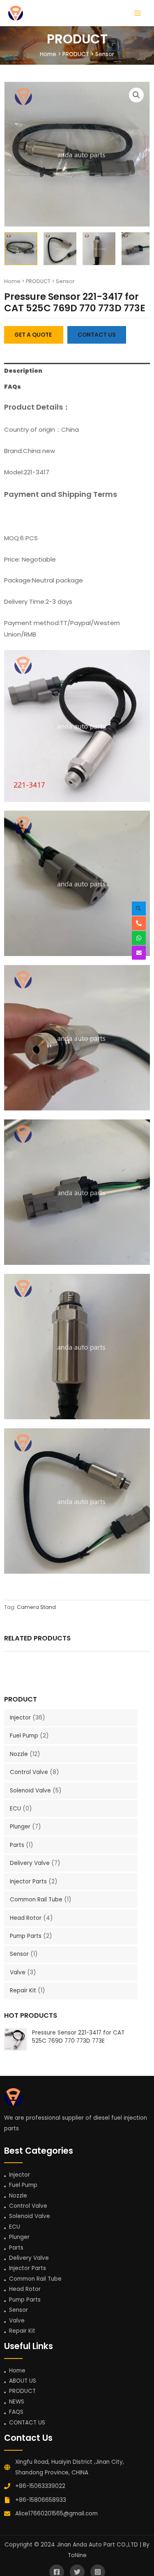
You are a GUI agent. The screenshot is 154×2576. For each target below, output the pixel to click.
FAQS (16, 2412)
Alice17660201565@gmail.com (56, 2514)
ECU (16, 1809)
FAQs (13, 387)
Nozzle (20, 1754)
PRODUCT (76, 54)
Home (48, 54)
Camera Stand (36, 1607)
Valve (18, 1972)
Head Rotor (26, 1918)
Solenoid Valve (31, 1791)
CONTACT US (27, 2423)
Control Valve (30, 1772)
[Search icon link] (139, 909)
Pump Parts (26, 1936)
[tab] (77, 371)
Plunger (21, 1827)
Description (23, 371)
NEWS (17, 2402)
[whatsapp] (141, 938)
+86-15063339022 (40, 2486)
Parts (18, 1845)
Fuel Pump (25, 1736)
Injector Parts (29, 1882)
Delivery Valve (31, 1863)
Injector (21, 1718)
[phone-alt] (141, 923)
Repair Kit (24, 1990)
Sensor (105, 54)
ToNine (77, 2555)
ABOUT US (23, 2381)
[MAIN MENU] (138, 13)
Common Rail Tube (37, 1900)
